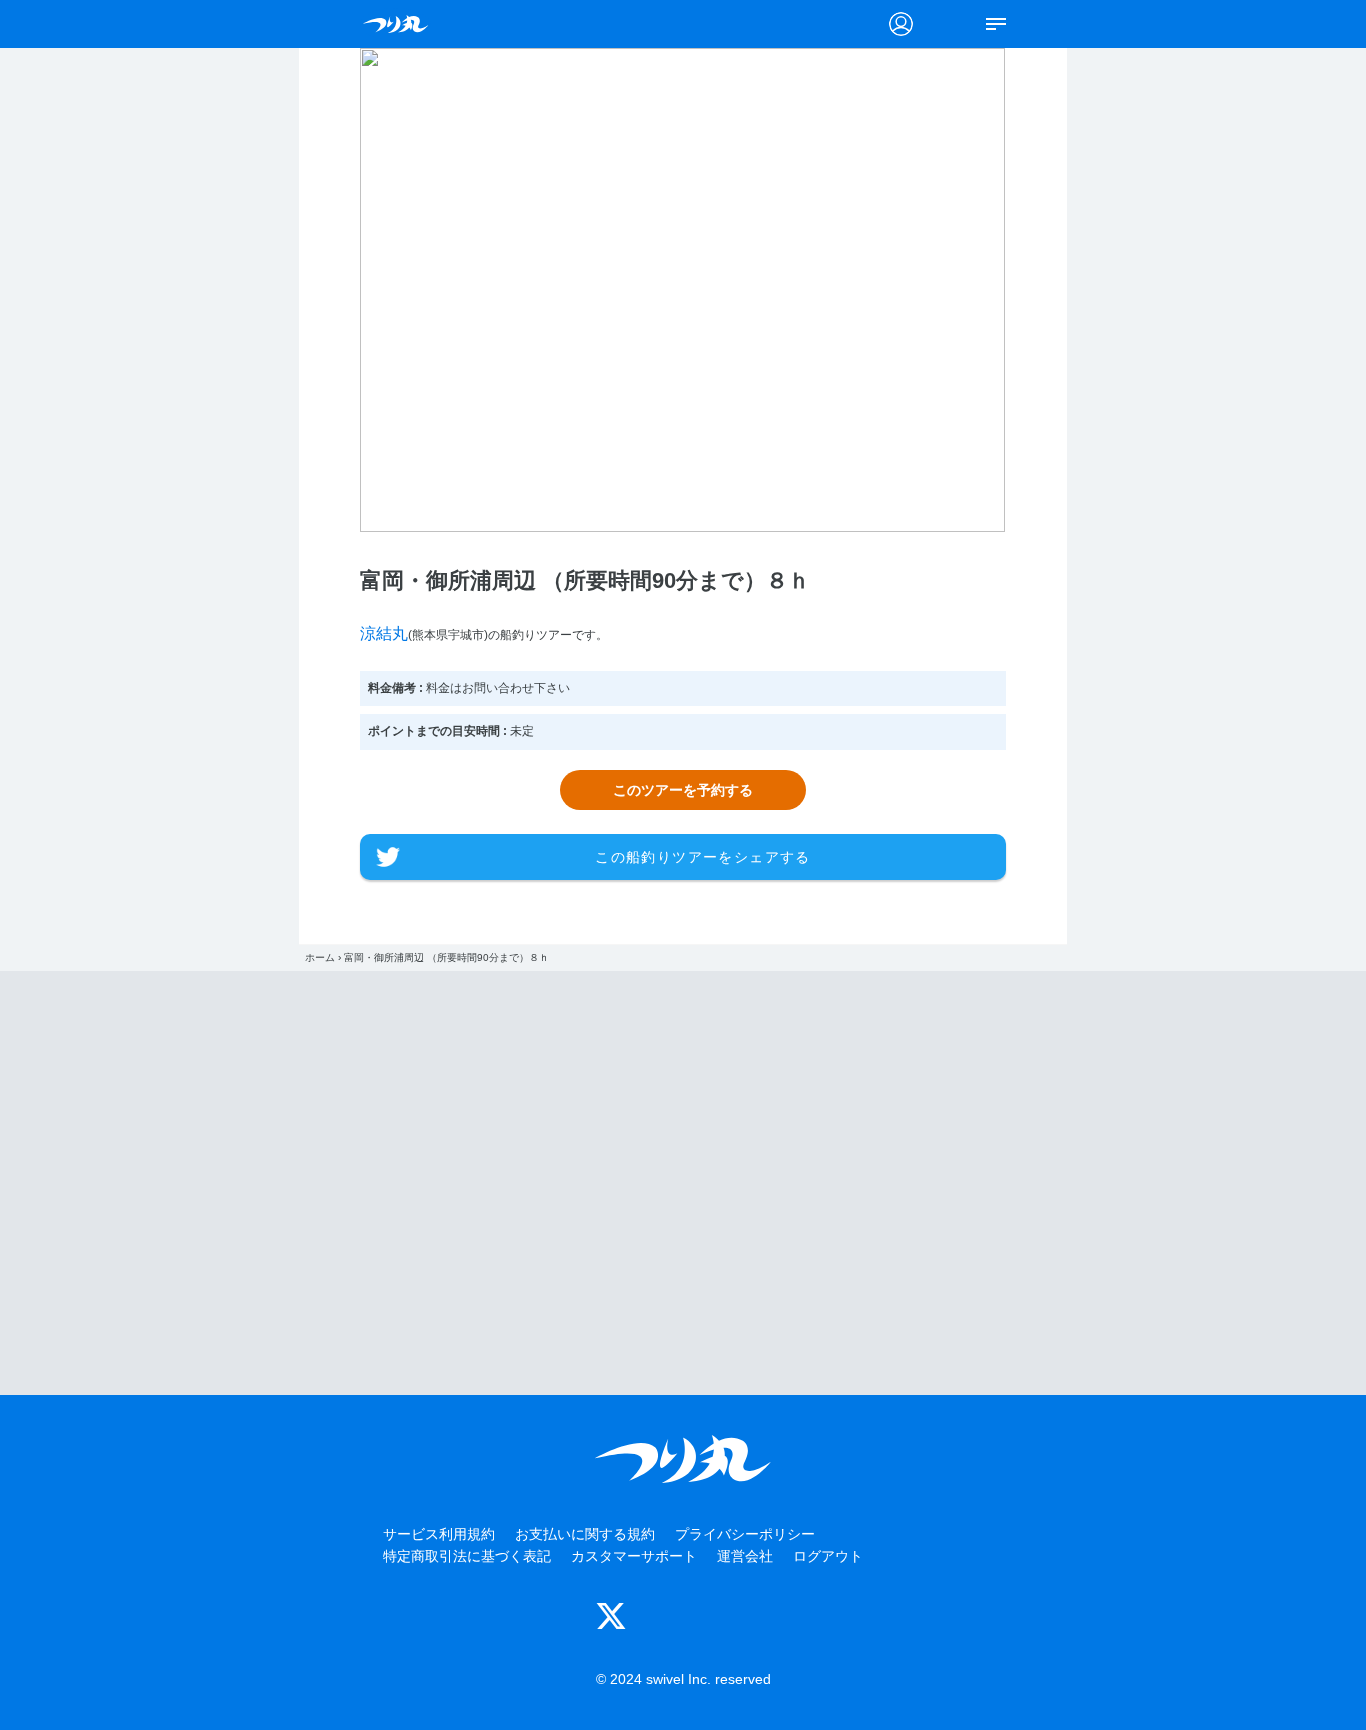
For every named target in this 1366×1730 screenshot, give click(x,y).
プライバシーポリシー (745, 1534)
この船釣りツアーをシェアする (703, 857)
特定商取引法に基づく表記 (467, 1556)
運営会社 (745, 1556)
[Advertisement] (683, 1183)
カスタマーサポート (634, 1556)
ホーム (320, 957)
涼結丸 (384, 633)
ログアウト (828, 1556)
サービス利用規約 (439, 1534)
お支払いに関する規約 (585, 1534)
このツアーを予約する (683, 790)
